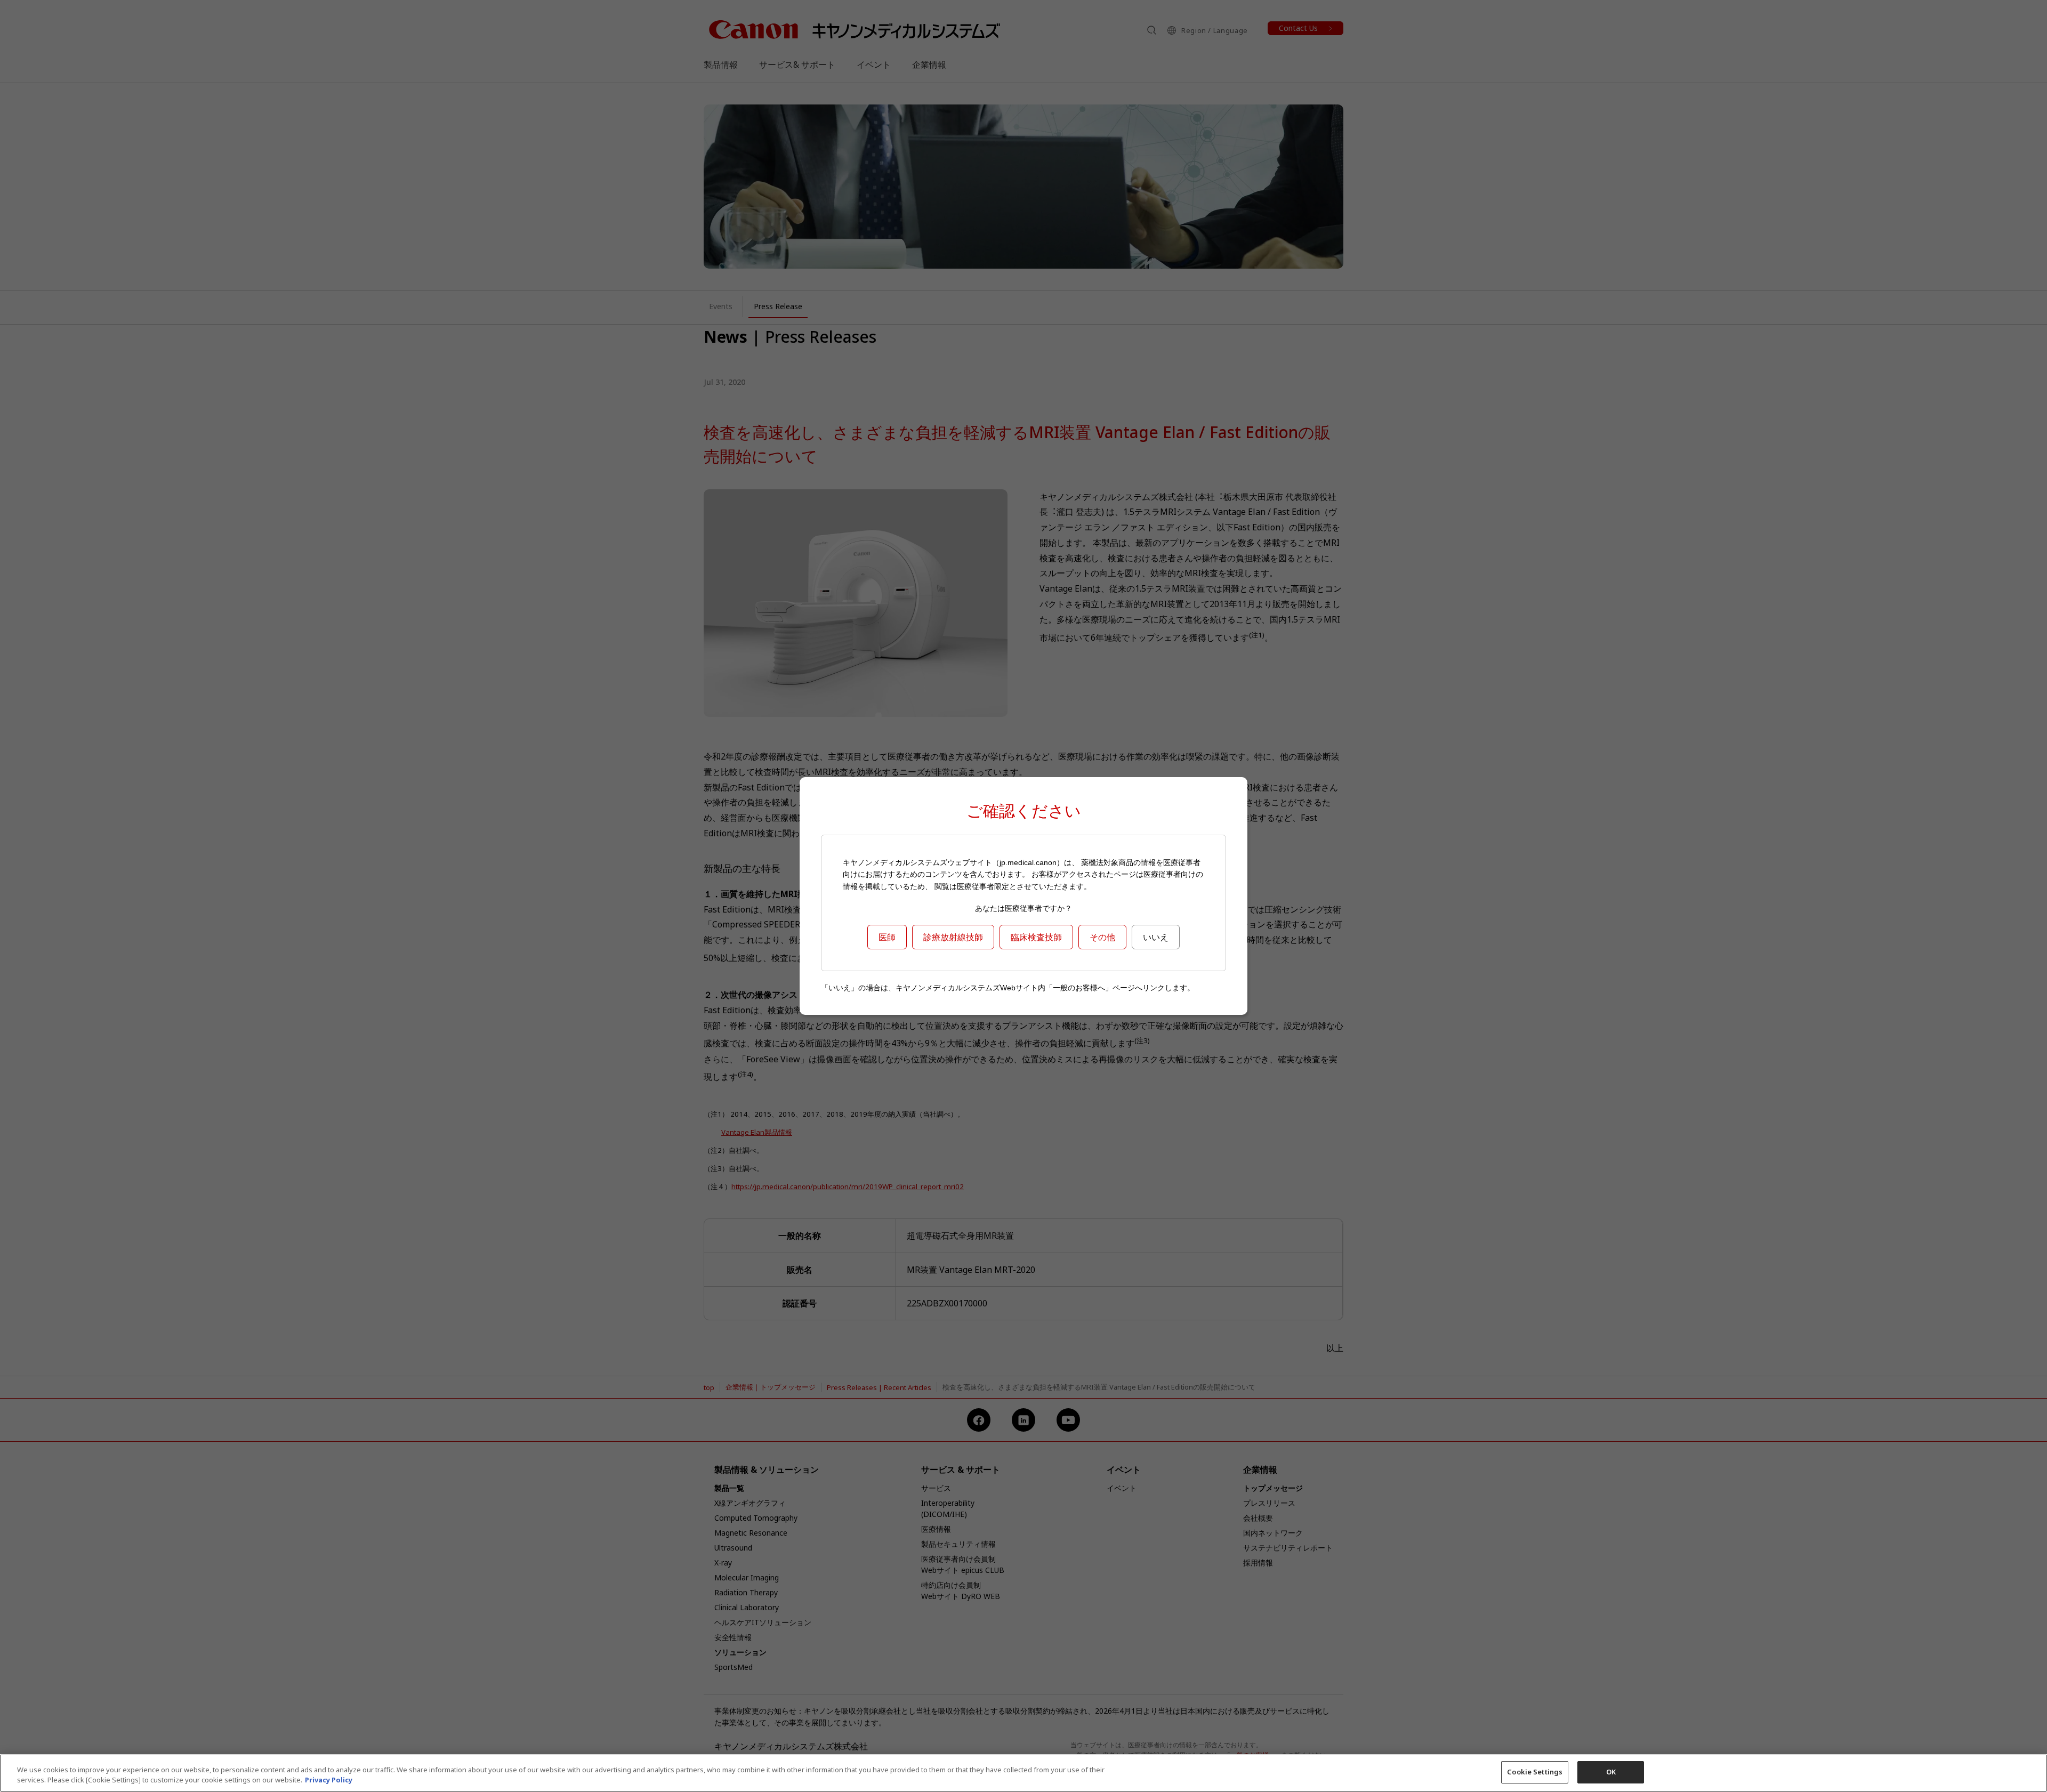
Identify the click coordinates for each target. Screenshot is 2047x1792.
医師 (887, 937)
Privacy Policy (329, 1780)
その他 (1102, 937)
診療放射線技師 (953, 937)
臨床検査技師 (1036, 937)
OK (1611, 1772)
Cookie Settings (1535, 1772)
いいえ (1156, 937)
